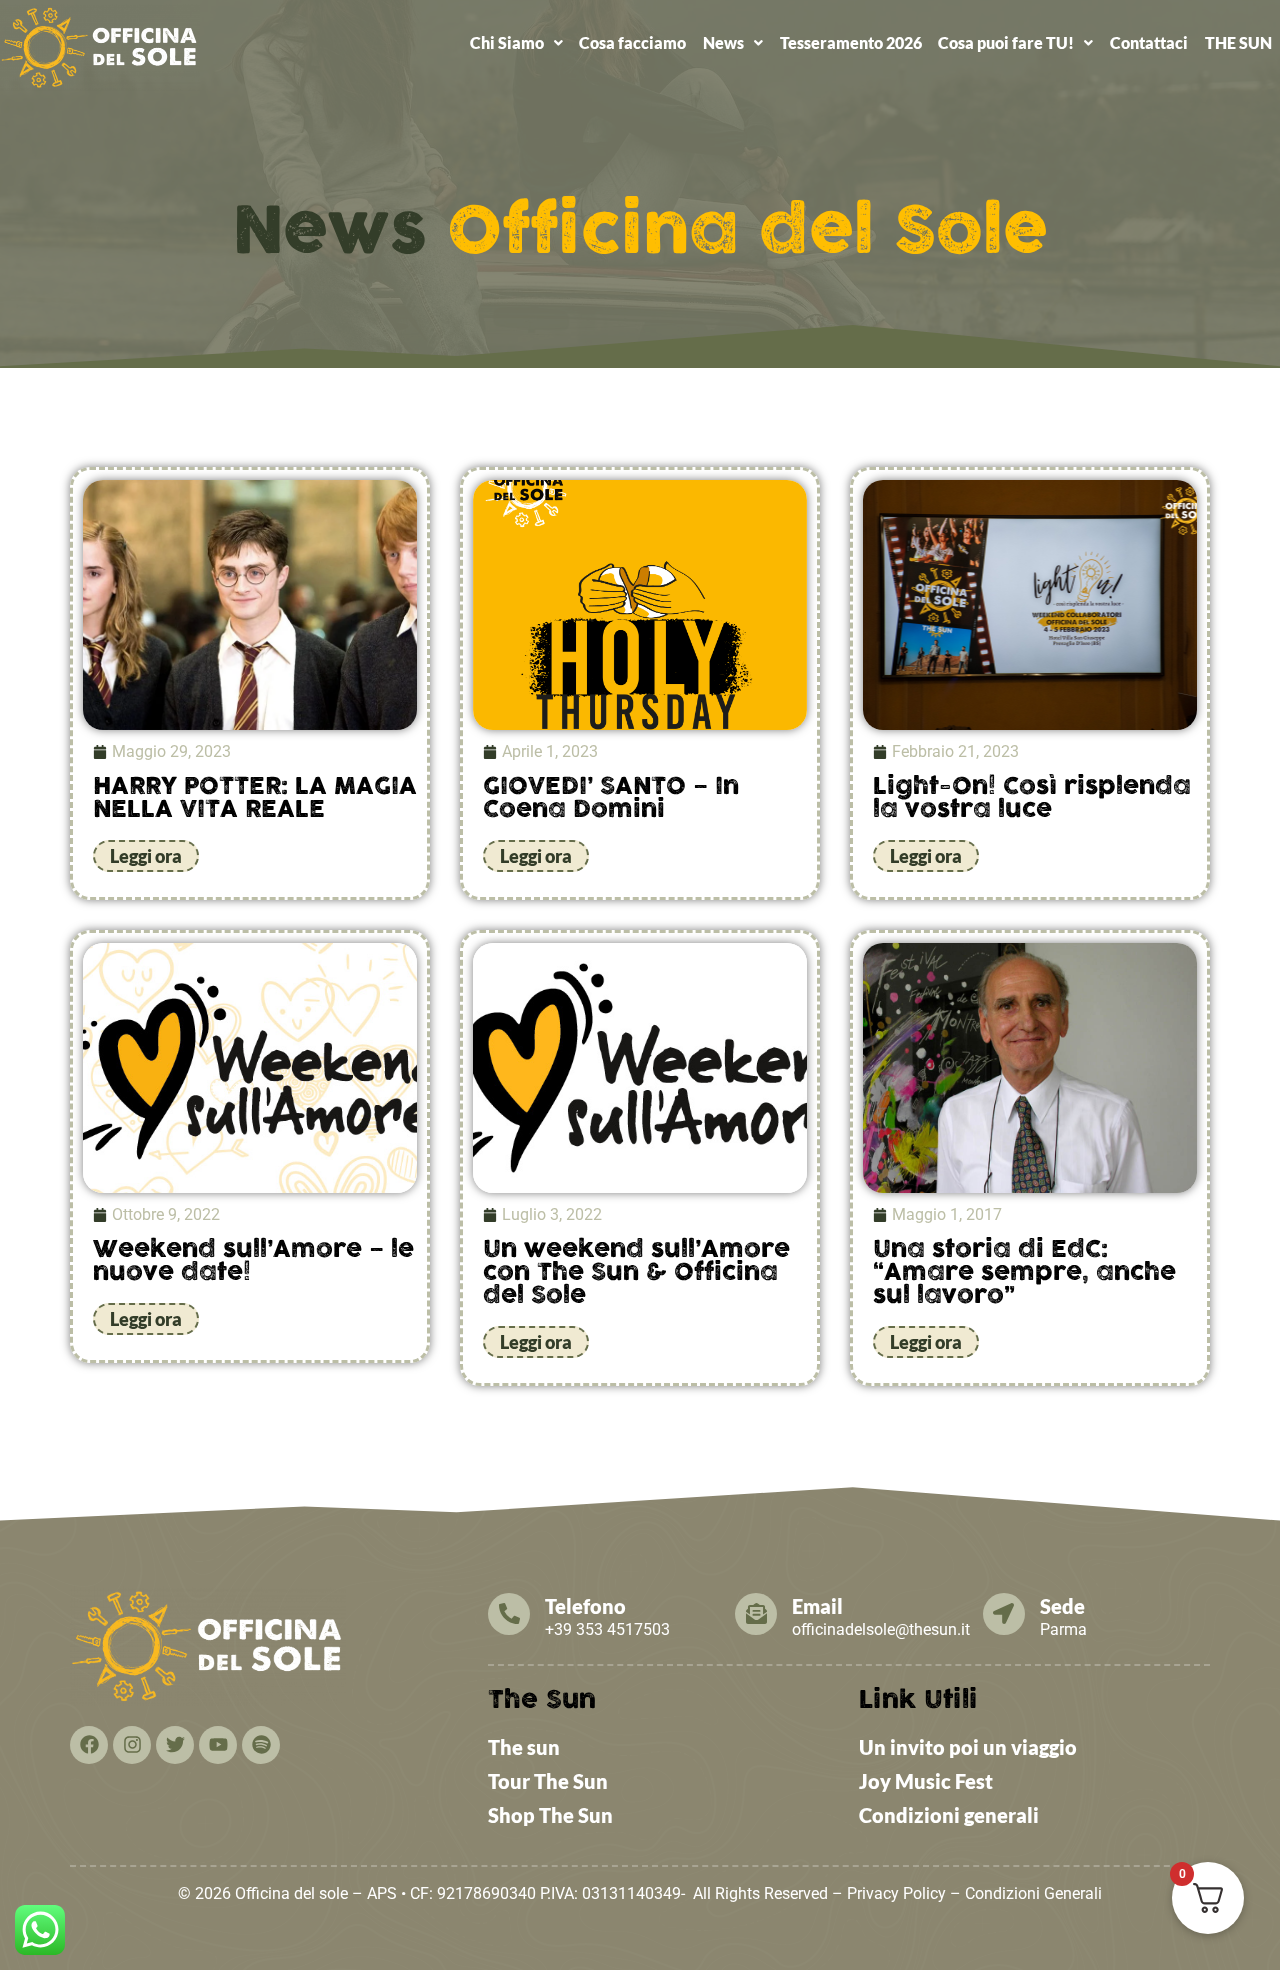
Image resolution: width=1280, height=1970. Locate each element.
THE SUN (1238, 42)
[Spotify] (261, 1745)
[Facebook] (89, 1745)
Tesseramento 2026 (851, 42)
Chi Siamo (507, 42)
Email (817, 1606)
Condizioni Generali (1033, 1893)
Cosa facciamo (632, 42)
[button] (516, 43)
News (723, 42)
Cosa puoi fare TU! (1006, 42)
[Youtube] (218, 1745)
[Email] (756, 1614)
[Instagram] (132, 1745)
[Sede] (1004, 1614)
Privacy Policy (896, 1893)
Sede (1062, 1606)
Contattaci (1149, 42)
